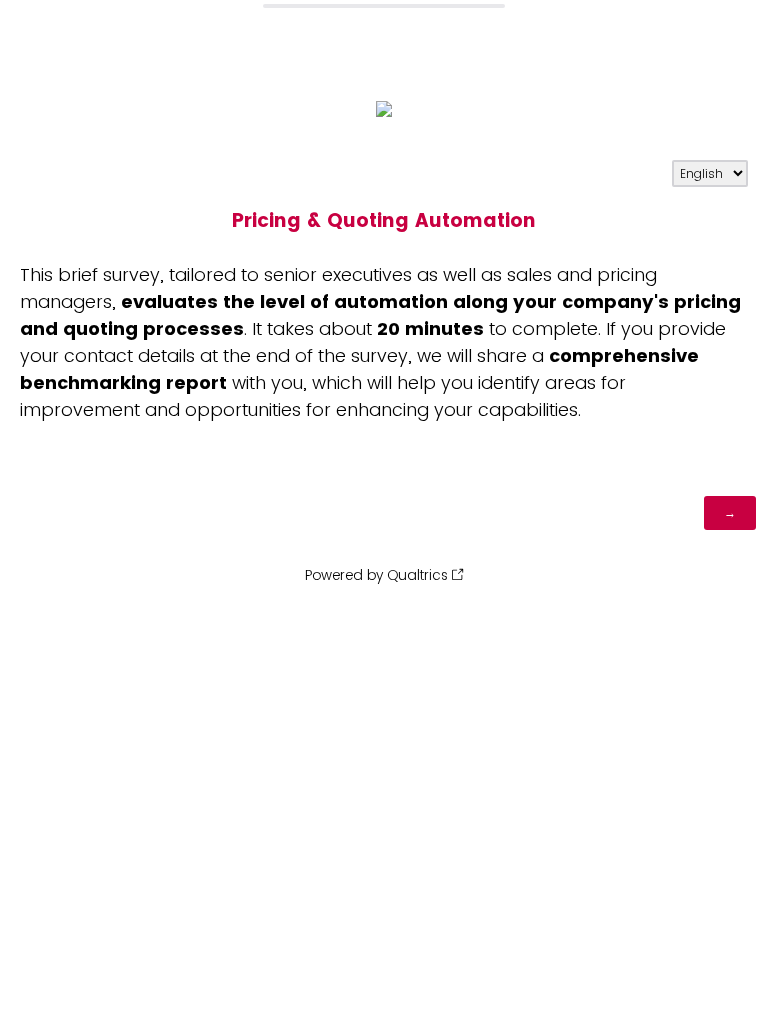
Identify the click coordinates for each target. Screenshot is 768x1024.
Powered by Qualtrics (376, 575)
